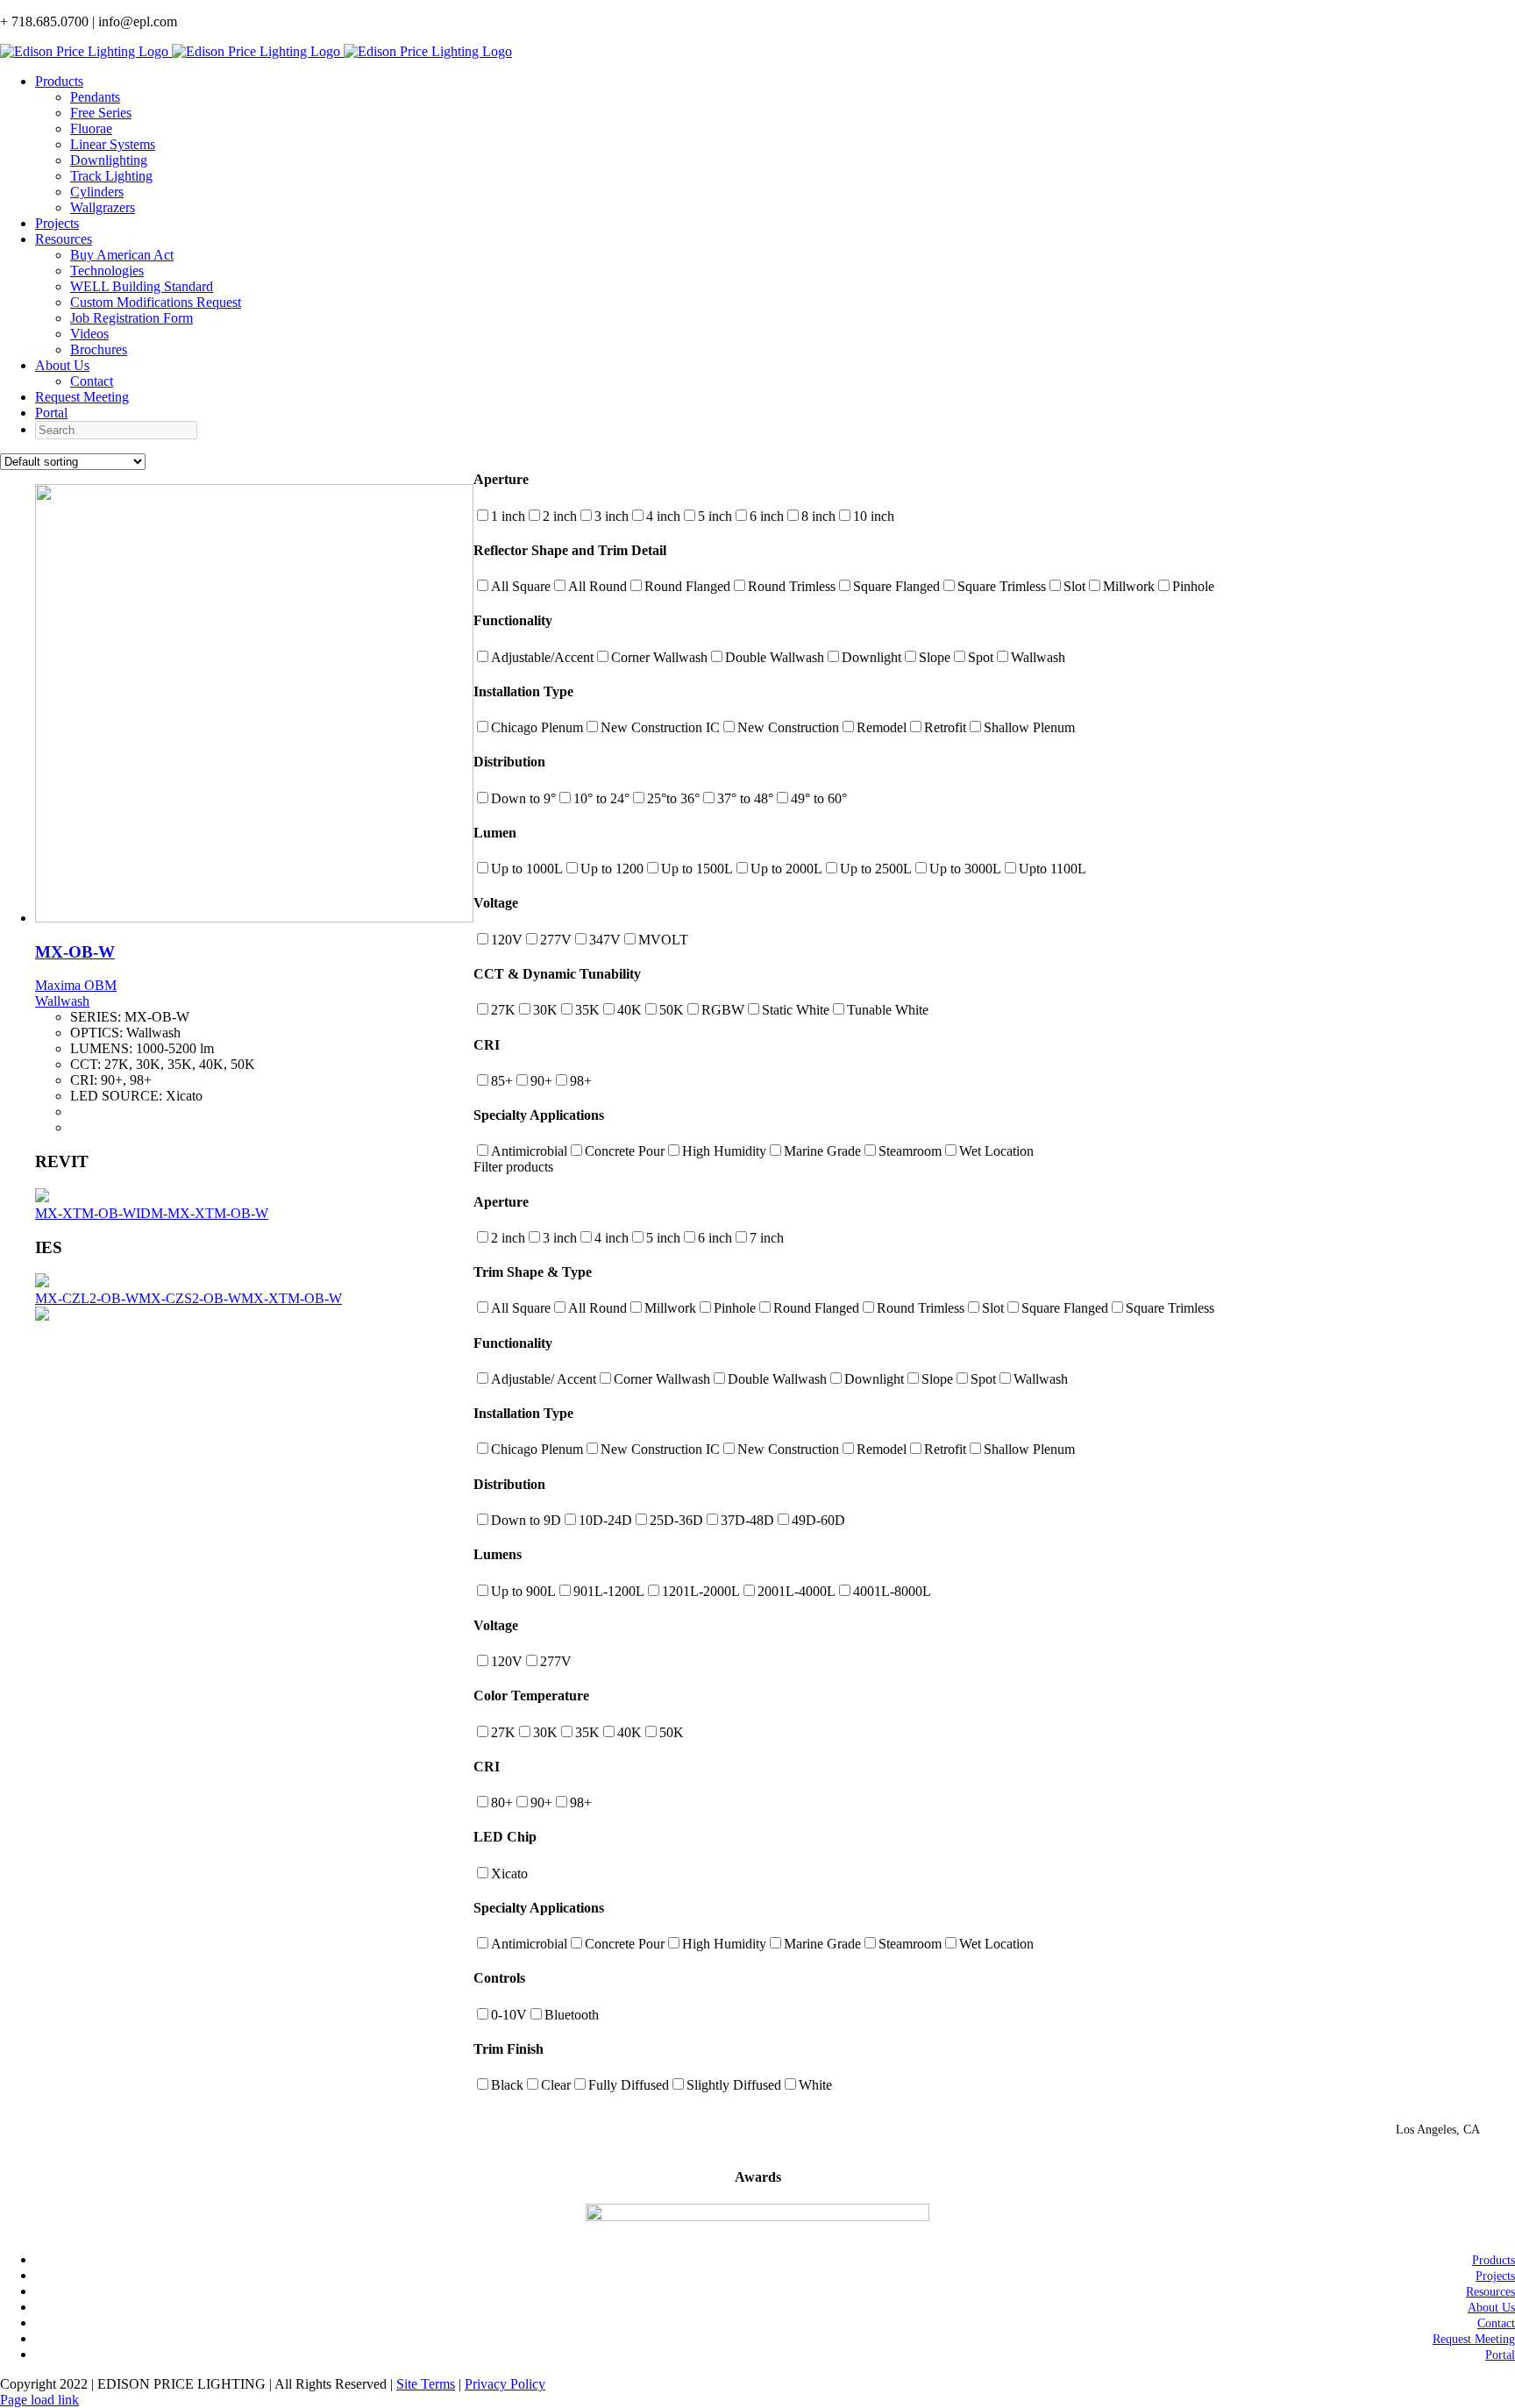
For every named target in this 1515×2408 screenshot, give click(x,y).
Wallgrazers (103, 207)
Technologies (107, 271)
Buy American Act (122, 255)
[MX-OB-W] (254, 918)
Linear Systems (113, 144)
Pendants (95, 97)
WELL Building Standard (142, 286)
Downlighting (109, 160)
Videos (89, 334)
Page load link (39, 2400)
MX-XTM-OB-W (85, 1213)
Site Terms (426, 2384)
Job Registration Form (132, 318)
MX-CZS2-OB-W (190, 1298)
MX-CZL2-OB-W (87, 1298)
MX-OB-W (75, 952)
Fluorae (91, 128)
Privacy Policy (505, 2384)
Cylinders (97, 192)
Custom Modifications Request (156, 302)
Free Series (101, 113)
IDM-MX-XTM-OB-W (202, 1213)
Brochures (99, 349)
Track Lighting (111, 176)
